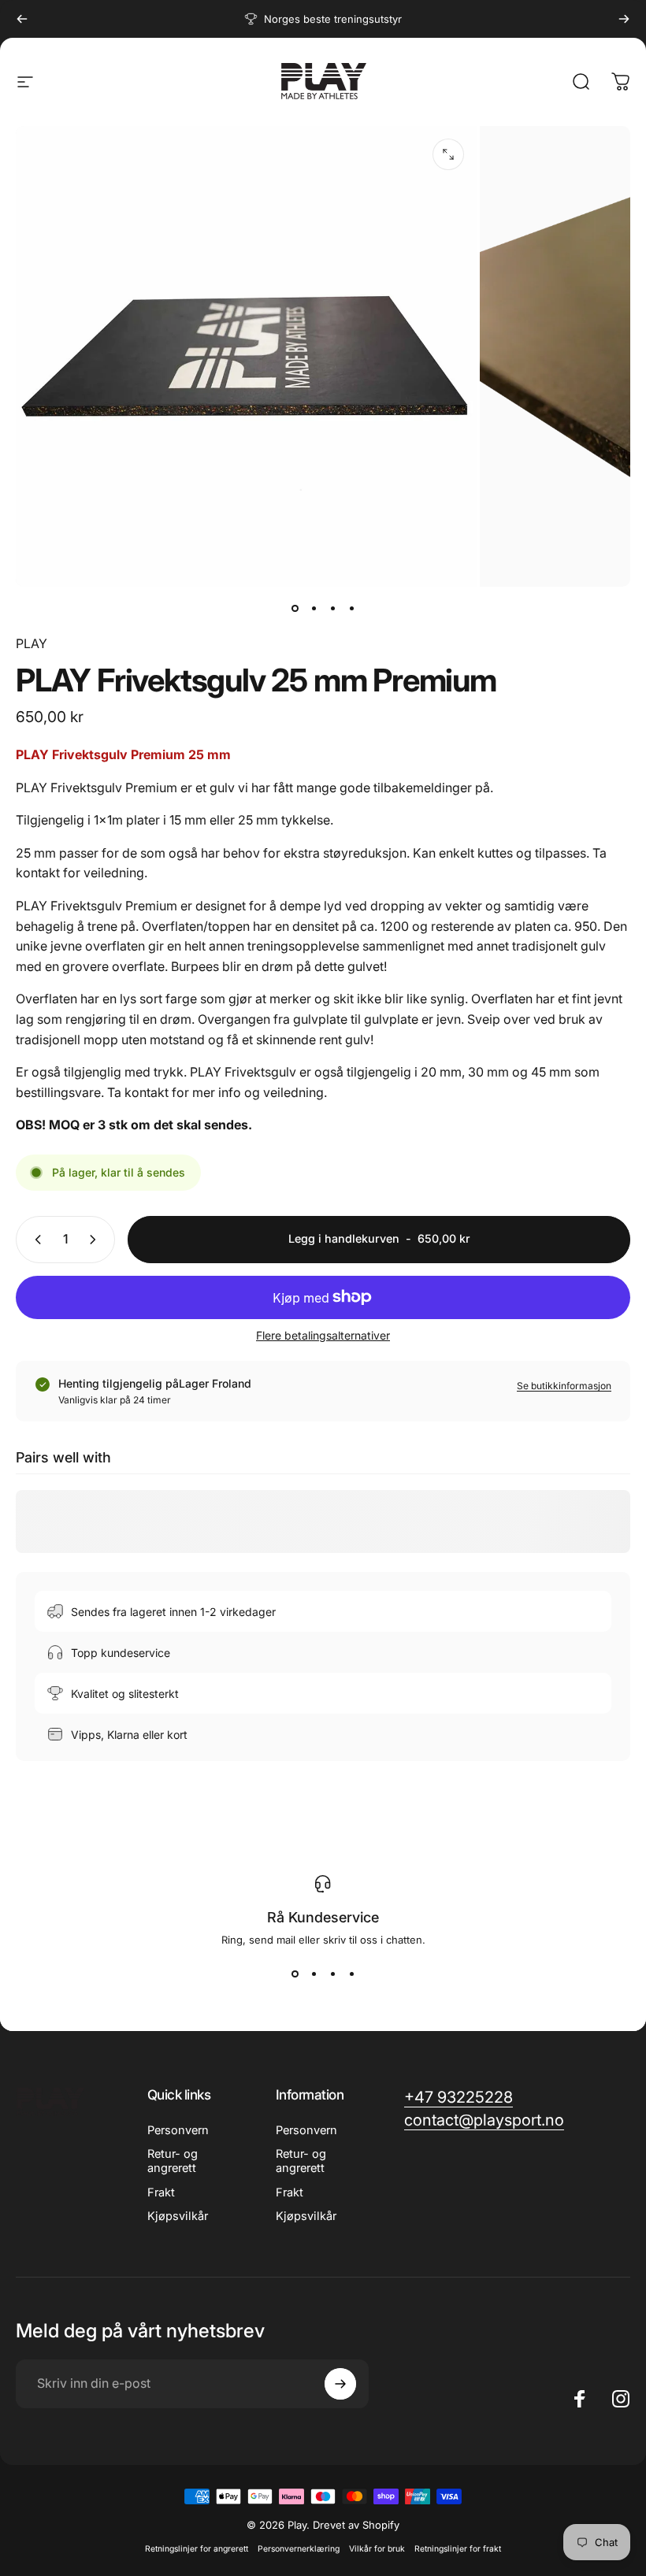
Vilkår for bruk (377, 2549)
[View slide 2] (314, 1974)
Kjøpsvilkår (178, 2216)
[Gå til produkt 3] (332, 609)
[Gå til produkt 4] (351, 609)
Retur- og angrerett (173, 2161)
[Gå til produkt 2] (314, 609)
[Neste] (624, 19)
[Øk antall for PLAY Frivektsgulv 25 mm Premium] (96, 1240)
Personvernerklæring (299, 2549)
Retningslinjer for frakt (458, 2549)
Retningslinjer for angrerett (197, 2549)
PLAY (32, 643)
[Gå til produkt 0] (295, 609)
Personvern (178, 2130)
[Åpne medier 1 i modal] (448, 154)
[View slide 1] (295, 1974)
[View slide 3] (332, 1974)
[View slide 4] (351, 1974)
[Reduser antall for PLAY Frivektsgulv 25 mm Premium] (35, 1240)
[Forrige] (22, 19)
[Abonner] (340, 2384)
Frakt (161, 2192)
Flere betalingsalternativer (323, 1335)
